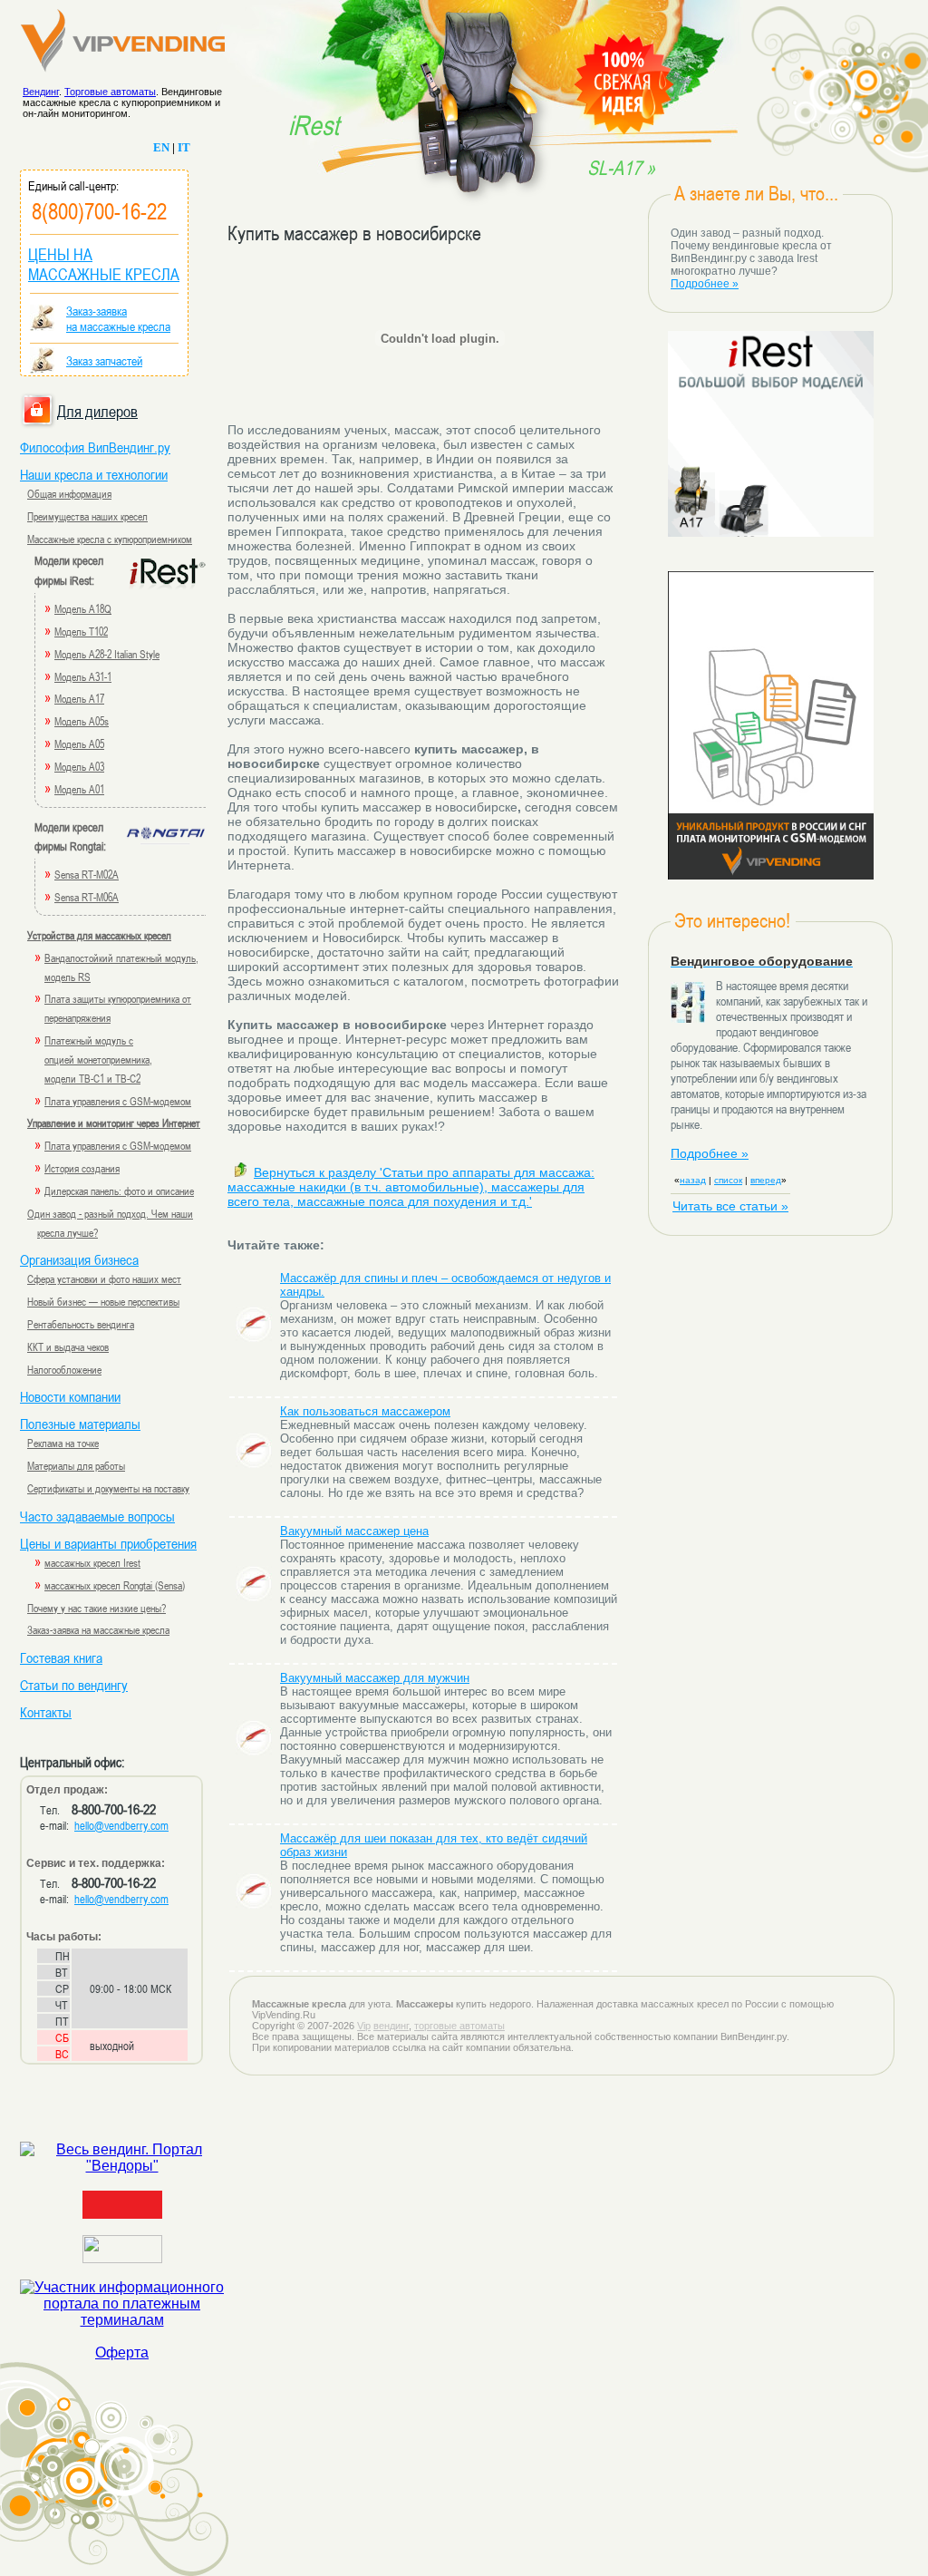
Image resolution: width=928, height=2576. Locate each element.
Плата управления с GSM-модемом (118, 1101)
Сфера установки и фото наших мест (104, 1278)
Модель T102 (81, 631)
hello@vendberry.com (121, 1825)
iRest (314, 124)
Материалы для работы (76, 1465)
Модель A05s (82, 721)
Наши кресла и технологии (94, 474)
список (728, 1180)
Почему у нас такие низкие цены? (97, 1608)
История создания (82, 1168)
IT (184, 147)
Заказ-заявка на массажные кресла (98, 1629)
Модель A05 (79, 744)
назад (693, 1180)
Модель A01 (79, 789)
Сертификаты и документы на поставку (108, 1488)
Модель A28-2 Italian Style (107, 654)
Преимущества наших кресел (87, 516)
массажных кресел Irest (92, 1562)
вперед (766, 1180)
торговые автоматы (459, 2026)
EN (161, 147)
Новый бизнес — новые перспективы (103, 1301)
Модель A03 (79, 766)
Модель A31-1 (83, 676)
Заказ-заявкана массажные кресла (118, 318)
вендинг (391, 2026)
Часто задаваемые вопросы (97, 1516)
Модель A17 (79, 698)
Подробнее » (705, 284)
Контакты (46, 1712)
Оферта (122, 2352)
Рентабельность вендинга (81, 1324)
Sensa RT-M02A (87, 874)
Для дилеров (97, 411)
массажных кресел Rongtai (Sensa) (115, 1585)
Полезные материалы (80, 1424)
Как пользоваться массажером (365, 1411)
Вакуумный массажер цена (354, 1531)
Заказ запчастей (104, 360)
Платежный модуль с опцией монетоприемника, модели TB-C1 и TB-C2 (98, 1059)
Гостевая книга (61, 1657)
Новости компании (70, 1396)
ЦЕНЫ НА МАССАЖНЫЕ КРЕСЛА (104, 264)
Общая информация (69, 493)
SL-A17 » (621, 168)
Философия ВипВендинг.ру (95, 447)
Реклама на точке (63, 1443)
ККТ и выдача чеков (68, 1346)
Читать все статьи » (730, 1206)
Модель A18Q (83, 608)
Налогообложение (64, 1369)
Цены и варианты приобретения (108, 1543)
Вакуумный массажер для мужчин (375, 1678)
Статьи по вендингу (74, 1685)
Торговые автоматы (110, 92)
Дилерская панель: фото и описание (119, 1191)
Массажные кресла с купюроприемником (110, 539)
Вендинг (41, 92)
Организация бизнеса (79, 1259)
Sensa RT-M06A (87, 897)
